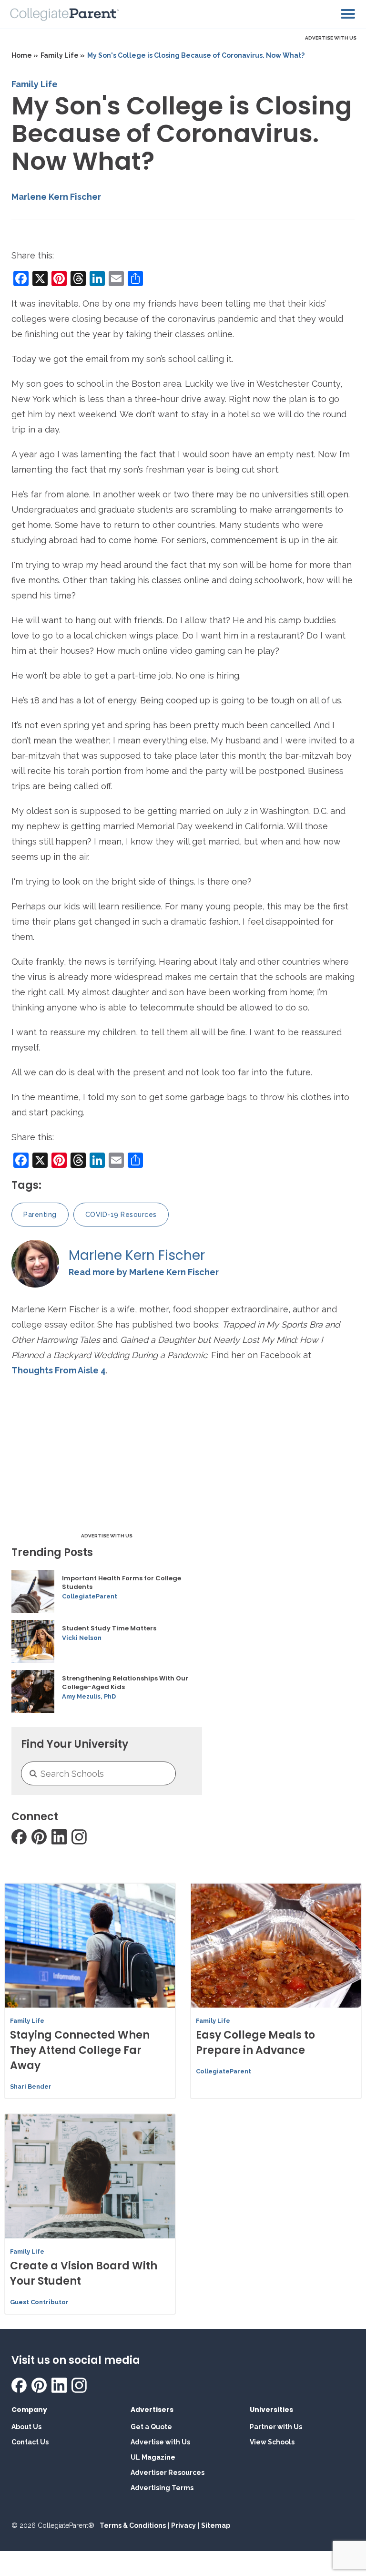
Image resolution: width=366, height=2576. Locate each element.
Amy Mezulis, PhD (89, 1696)
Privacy (183, 2525)
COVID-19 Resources (121, 1215)
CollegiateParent (90, 1596)
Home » (25, 55)
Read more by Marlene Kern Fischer (144, 1272)
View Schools (272, 2442)
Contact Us (30, 2442)
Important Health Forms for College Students (122, 1583)
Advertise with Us (160, 2442)
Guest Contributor (39, 2302)
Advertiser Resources (168, 2473)
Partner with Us (276, 2427)
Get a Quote (151, 2427)
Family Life (35, 84)
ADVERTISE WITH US (331, 38)
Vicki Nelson (82, 1638)
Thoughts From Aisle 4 (59, 1370)
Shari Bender (31, 2087)
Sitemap (216, 2525)
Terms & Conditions (133, 2525)
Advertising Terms (162, 2488)
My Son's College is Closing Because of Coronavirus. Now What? (196, 55)
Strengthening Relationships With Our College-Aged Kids (125, 1683)
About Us (26, 2427)
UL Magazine (153, 2457)
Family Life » (63, 55)
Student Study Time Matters (109, 1628)
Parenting (40, 1215)
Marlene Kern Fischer (56, 197)
